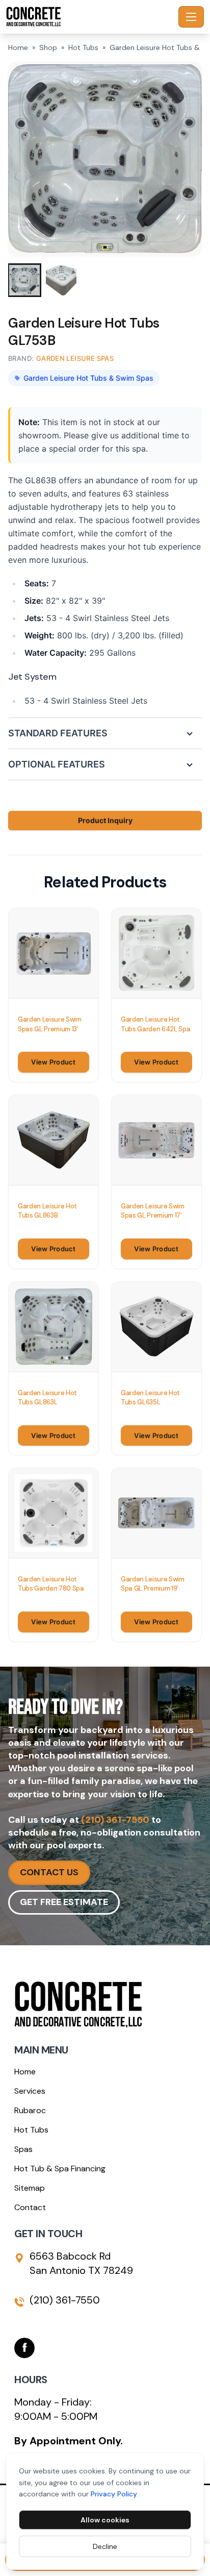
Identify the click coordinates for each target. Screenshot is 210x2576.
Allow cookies (105, 2520)
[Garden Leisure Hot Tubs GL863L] (54, 1327)
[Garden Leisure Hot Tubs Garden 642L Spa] (156, 953)
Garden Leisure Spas (75, 358)
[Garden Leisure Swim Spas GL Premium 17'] (156, 1140)
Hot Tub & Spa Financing (60, 2169)
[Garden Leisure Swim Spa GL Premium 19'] (156, 1513)
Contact (30, 2207)
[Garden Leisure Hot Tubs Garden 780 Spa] (54, 1513)
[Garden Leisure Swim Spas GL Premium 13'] (54, 953)
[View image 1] (24, 280)
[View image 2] (61, 280)
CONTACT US (49, 1872)
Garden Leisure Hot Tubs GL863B (47, 1211)
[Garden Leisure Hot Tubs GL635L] (156, 1327)
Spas (23, 2149)
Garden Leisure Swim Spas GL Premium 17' (153, 1211)
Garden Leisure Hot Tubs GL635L (150, 1397)
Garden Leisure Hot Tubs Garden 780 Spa (51, 1584)
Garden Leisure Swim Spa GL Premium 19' (153, 1584)
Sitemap (30, 2188)
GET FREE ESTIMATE (64, 1902)
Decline (105, 2546)
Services (30, 2091)
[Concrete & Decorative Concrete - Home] (90, 17)
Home (18, 47)
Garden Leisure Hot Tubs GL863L (47, 1397)
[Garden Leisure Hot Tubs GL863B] (54, 1140)
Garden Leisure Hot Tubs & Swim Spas (88, 378)
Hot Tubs (83, 47)
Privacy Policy (114, 2494)
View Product (53, 1062)
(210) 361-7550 (115, 1820)
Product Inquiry (105, 820)
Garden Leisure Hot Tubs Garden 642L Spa (156, 1024)
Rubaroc (30, 2110)
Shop (48, 47)
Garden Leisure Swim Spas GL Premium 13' (50, 1024)
